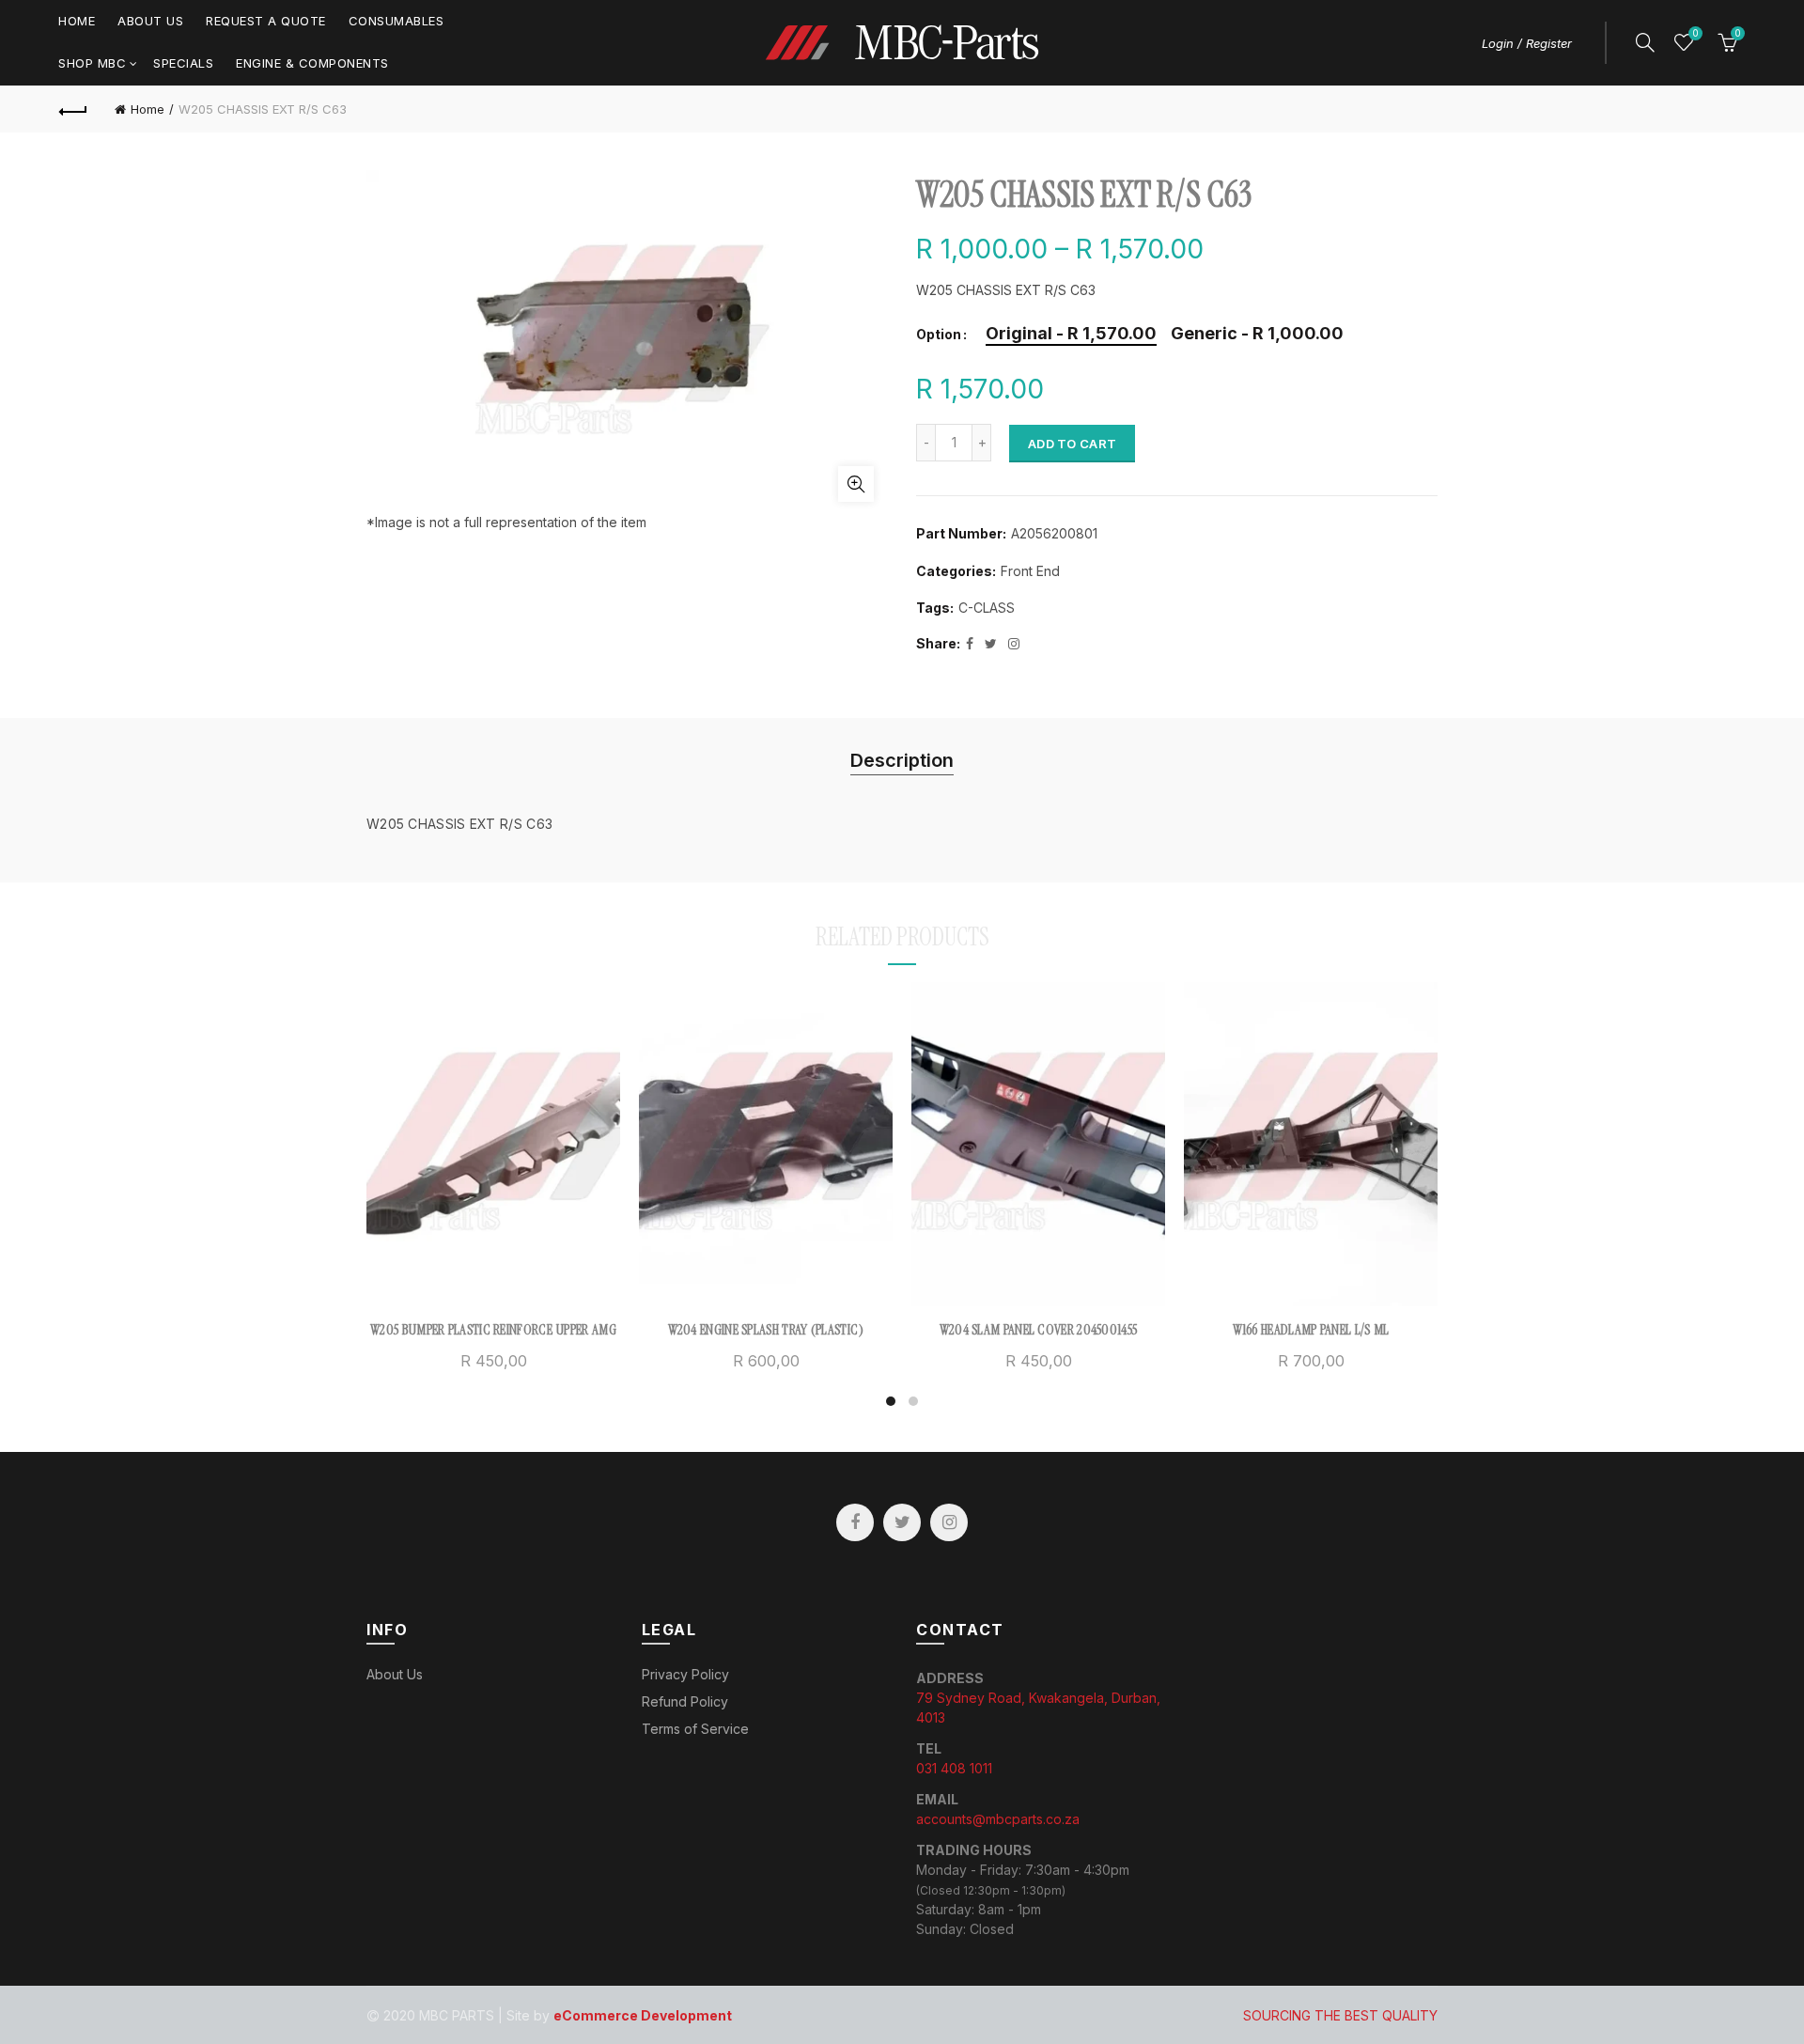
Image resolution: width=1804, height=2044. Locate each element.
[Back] (73, 109)
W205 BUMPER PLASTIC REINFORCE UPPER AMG (493, 1330)
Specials (183, 63)
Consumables (397, 21)
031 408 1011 (954, 1768)
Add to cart (1072, 444)
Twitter (902, 1522)
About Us (150, 21)
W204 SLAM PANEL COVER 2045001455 (1039, 1330)
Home (77, 21)
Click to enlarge (856, 484)
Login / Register (1527, 43)
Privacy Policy (685, 1674)
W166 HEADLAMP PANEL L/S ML (1311, 1330)
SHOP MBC (92, 63)
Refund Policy (685, 1701)
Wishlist (1695, 33)
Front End (1030, 571)
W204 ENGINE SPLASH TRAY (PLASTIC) (766, 1330)
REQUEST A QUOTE (266, 21)
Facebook (855, 1522)
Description (902, 760)
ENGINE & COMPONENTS (312, 63)
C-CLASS (987, 608)
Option (939, 335)
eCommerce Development (643, 2015)
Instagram (949, 1522)
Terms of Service (695, 1729)
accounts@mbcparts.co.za (998, 1819)
